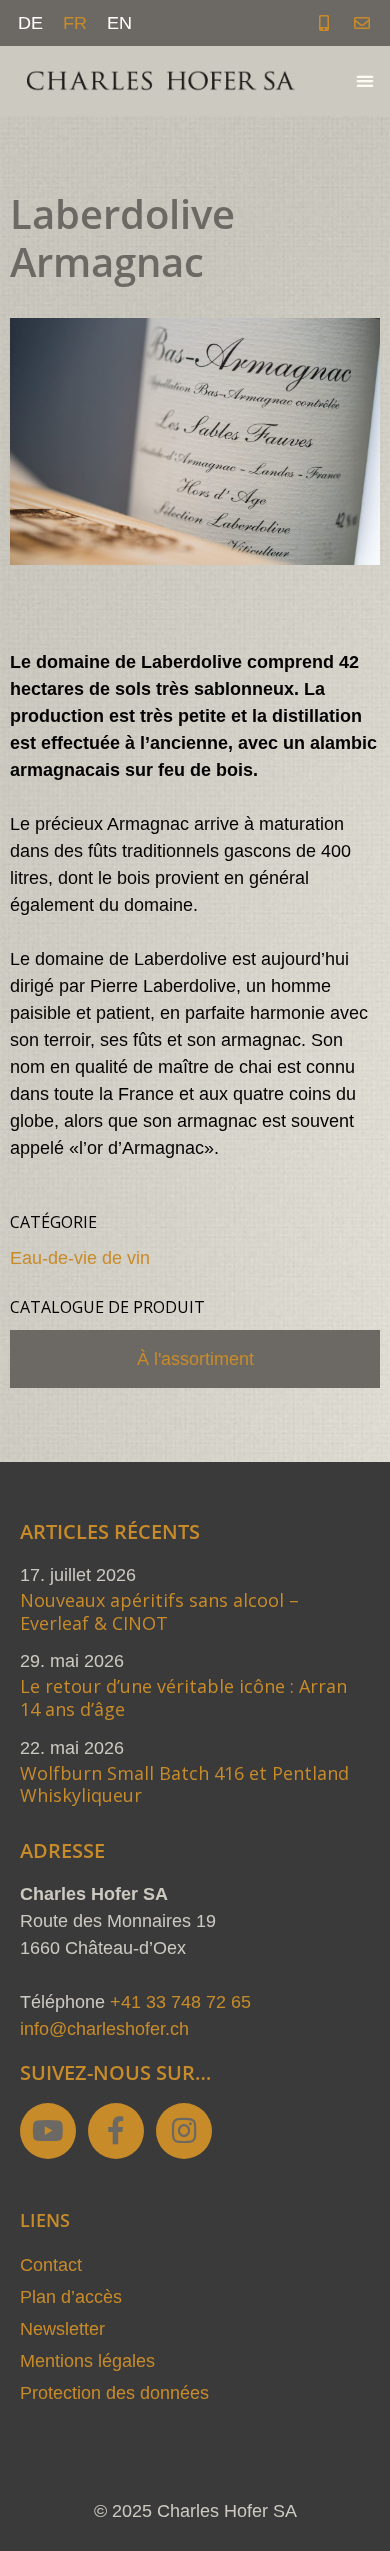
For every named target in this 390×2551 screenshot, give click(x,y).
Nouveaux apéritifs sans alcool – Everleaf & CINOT (159, 1611)
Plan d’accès (71, 2297)
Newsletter (62, 2329)
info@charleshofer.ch (104, 2029)
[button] (364, 81)
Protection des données (114, 2393)
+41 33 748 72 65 (180, 2002)
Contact (51, 2265)
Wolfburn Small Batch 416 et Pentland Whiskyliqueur (184, 1784)
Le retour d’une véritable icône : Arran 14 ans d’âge (183, 1697)
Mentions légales (87, 2361)
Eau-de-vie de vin (80, 1258)
